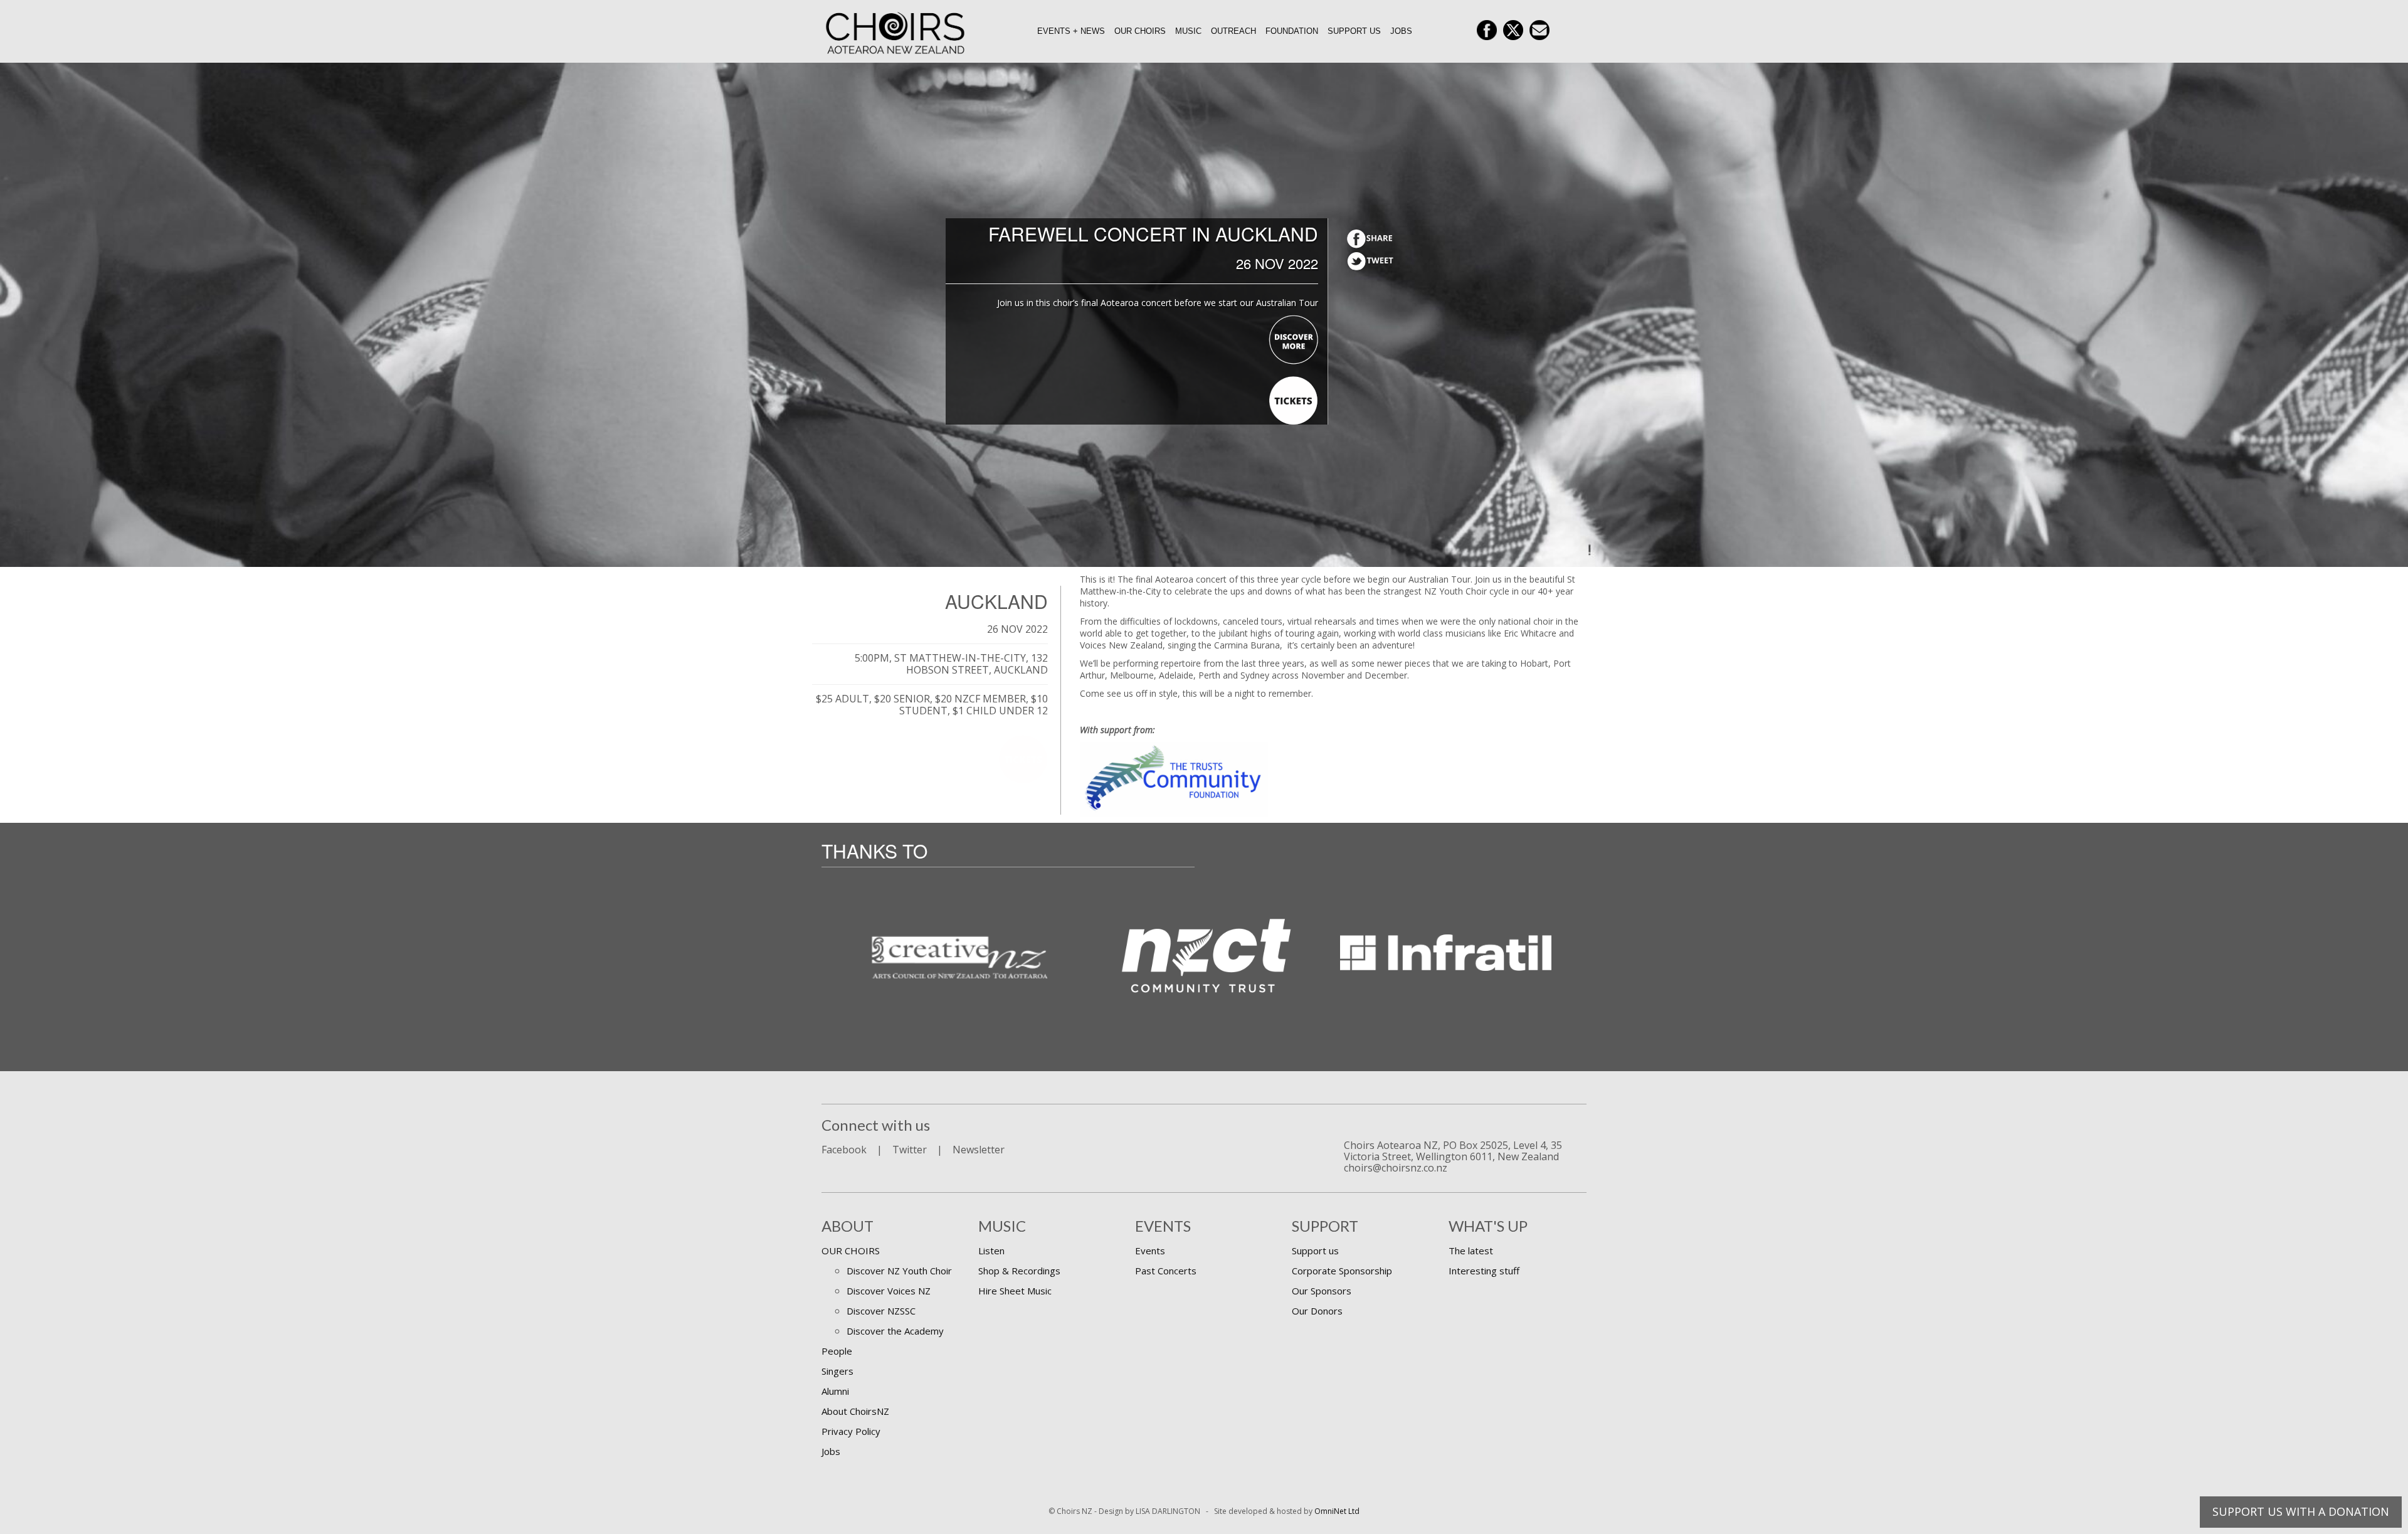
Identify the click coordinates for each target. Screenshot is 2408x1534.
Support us (1354, 31)
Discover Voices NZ (889, 1291)
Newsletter (979, 1150)
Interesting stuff (1484, 1271)
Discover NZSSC (881, 1311)
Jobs (1401, 31)
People (837, 1351)
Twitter (910, 1150)
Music (1188, 31)
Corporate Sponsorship (1342, 1271)
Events (1150, 1251)
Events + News (1071, 31)
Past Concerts (1166, 1271)
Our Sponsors (1322, 1291)
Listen (991, 1251)
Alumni (835, 1391)
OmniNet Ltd (1337, 1511)
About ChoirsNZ (855, 1411)
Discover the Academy (895, 1331)
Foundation (1292, 31)
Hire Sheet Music (1015, 1291)
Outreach (1233, 31)
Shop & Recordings (1019, 1271)
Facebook (844, 1150)
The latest (1471, 1251)
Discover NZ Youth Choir (899, 1271)
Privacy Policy (851, 1431)
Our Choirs (1140, 31)
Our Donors (1317, 1311)
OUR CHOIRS (851, 1251)
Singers (837, 1371)
